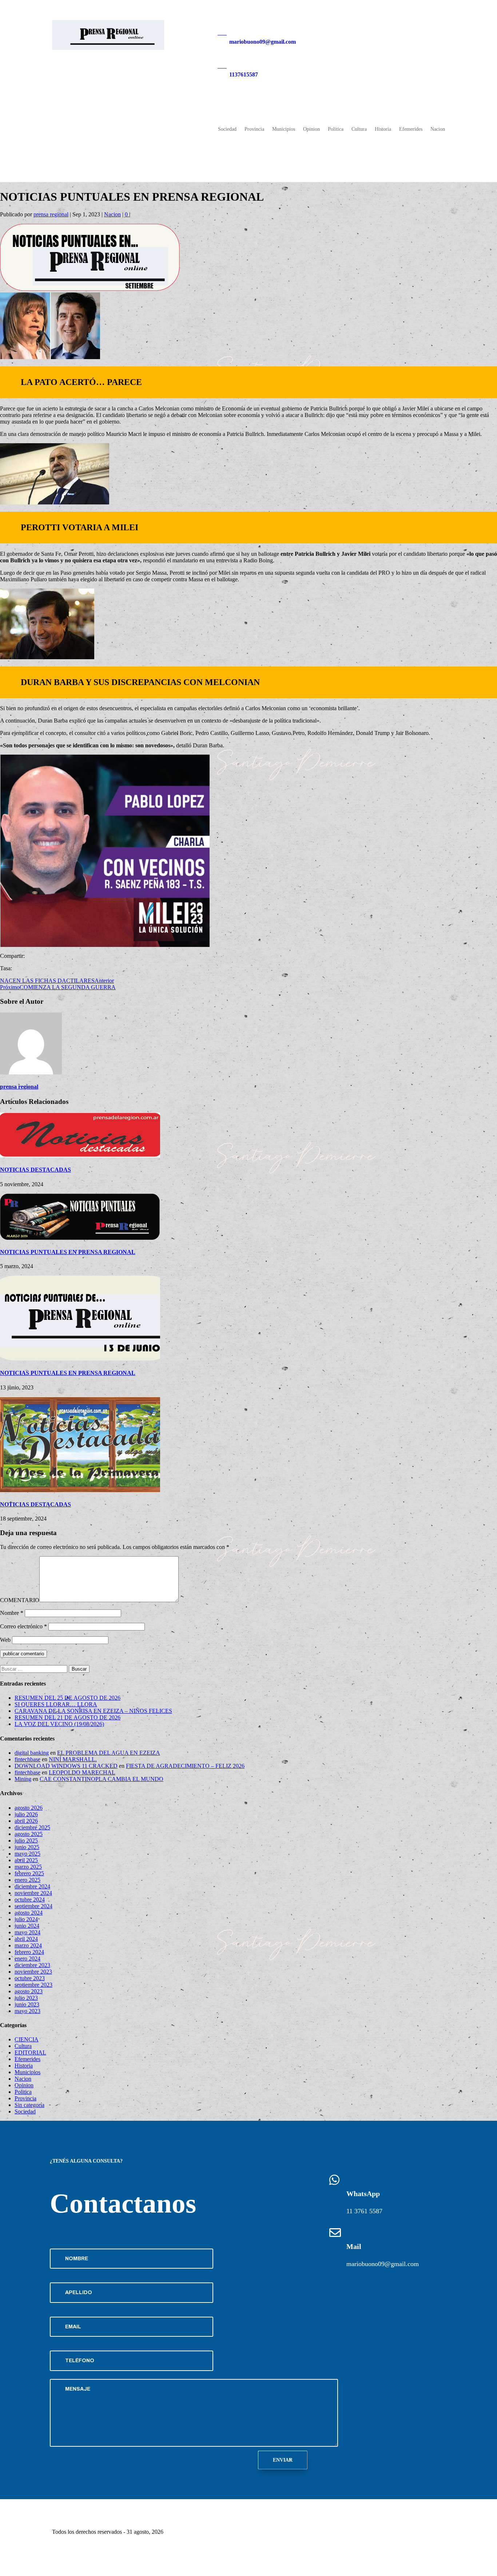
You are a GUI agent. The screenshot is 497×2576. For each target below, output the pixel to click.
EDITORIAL (30, 2052)
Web (5, 1640)
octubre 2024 (30, 1899)
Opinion (311, 129)
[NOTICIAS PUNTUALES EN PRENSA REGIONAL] (80, 1238)
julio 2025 (26, 1840)
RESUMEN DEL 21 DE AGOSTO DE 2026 (67, 1717)
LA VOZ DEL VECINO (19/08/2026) (59, 1724)
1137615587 (244, 74)
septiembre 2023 (33, 1985)
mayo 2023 (27, 2011)
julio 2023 (26, 1998)
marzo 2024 (28, 1945)
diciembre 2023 (32, 1965)
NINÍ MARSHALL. (73, 1759)
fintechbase (27, 1759)
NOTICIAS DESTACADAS (35, 1170)
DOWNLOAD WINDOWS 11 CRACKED (66, 1766)
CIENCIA (27, 2039)
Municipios (284, 129)
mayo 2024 (27, 1932)
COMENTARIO (20, 1600)
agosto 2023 (29, 1991)
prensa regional (51, 214)
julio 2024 (26, 1919)
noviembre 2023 (33, 1972)
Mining (23, 1779)
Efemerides (411, 129)
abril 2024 (26, 1939)
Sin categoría (29, 2105)
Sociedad (227, 129)
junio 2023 (27, 2004)
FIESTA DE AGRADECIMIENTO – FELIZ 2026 (185, 1766)
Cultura (359, 129)
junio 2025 (27, 1847)
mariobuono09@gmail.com (263, 42)
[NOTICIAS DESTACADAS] (80, 1155)
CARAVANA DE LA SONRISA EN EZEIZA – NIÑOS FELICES (93, 1711)
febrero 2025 (29, 1873)
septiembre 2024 (33, 1906)
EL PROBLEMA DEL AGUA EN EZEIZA (109, 1753)
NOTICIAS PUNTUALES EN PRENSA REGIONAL (68, 1252)
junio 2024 (27, 1926)
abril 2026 (26, 1821)
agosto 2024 (29, 1913)
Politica (336, 129)
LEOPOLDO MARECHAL (82, 1772)
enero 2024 (27, 1958)
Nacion (438, 129)
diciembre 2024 (32, 1886)
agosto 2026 (29, 1808)
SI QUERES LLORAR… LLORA (56, 1704)
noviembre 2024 (33, 1893)
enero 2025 (27, 1880)
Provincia (254, 129)
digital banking (32, 1753)
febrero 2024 (29, 1952)
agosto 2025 (29, 1834)
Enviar (283, 2460)
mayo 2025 (27, 1854)
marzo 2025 (28, 1867)
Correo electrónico (23, 1626)
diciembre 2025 (32, 1827)
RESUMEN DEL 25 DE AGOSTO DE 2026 (67, 1698)
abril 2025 (26, 1860)
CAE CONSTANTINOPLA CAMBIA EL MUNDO (102, 1779)
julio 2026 (26, 1814)
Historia (383, 129)
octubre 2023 (30, 1978)
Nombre (12, 1613)
